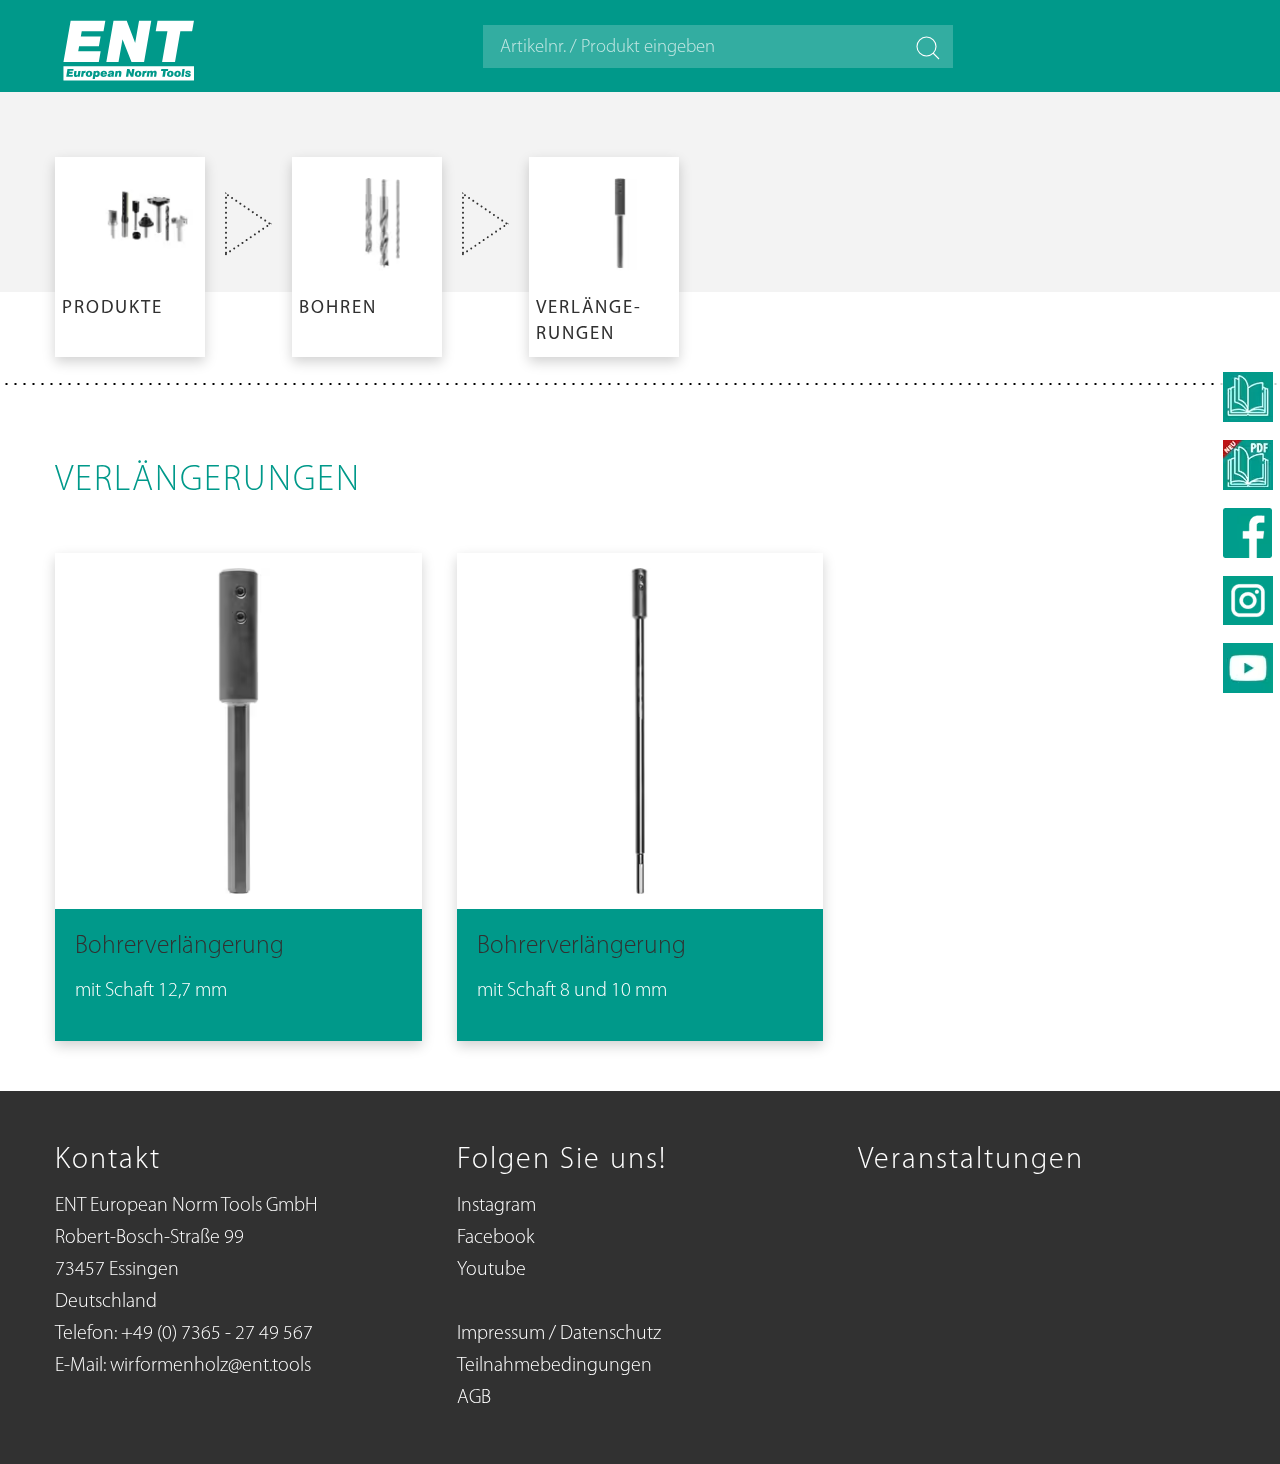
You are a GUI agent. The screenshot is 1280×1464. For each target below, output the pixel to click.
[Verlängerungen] (604, 253)
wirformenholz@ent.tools (210, 1366)
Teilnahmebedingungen (554, 1366)
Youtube (491, 1270)
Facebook (495, 1238)
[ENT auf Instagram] (1248, 600)
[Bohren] (367, 253)
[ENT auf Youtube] (1248, 668)
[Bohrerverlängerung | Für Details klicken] (238, 793)
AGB (474, 1398)
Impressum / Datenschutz (559, 1334)
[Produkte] (130, 253)
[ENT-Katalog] (1248, 465)
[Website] (130, 46)
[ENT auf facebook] (1248, 533)
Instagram (496, 1206)
